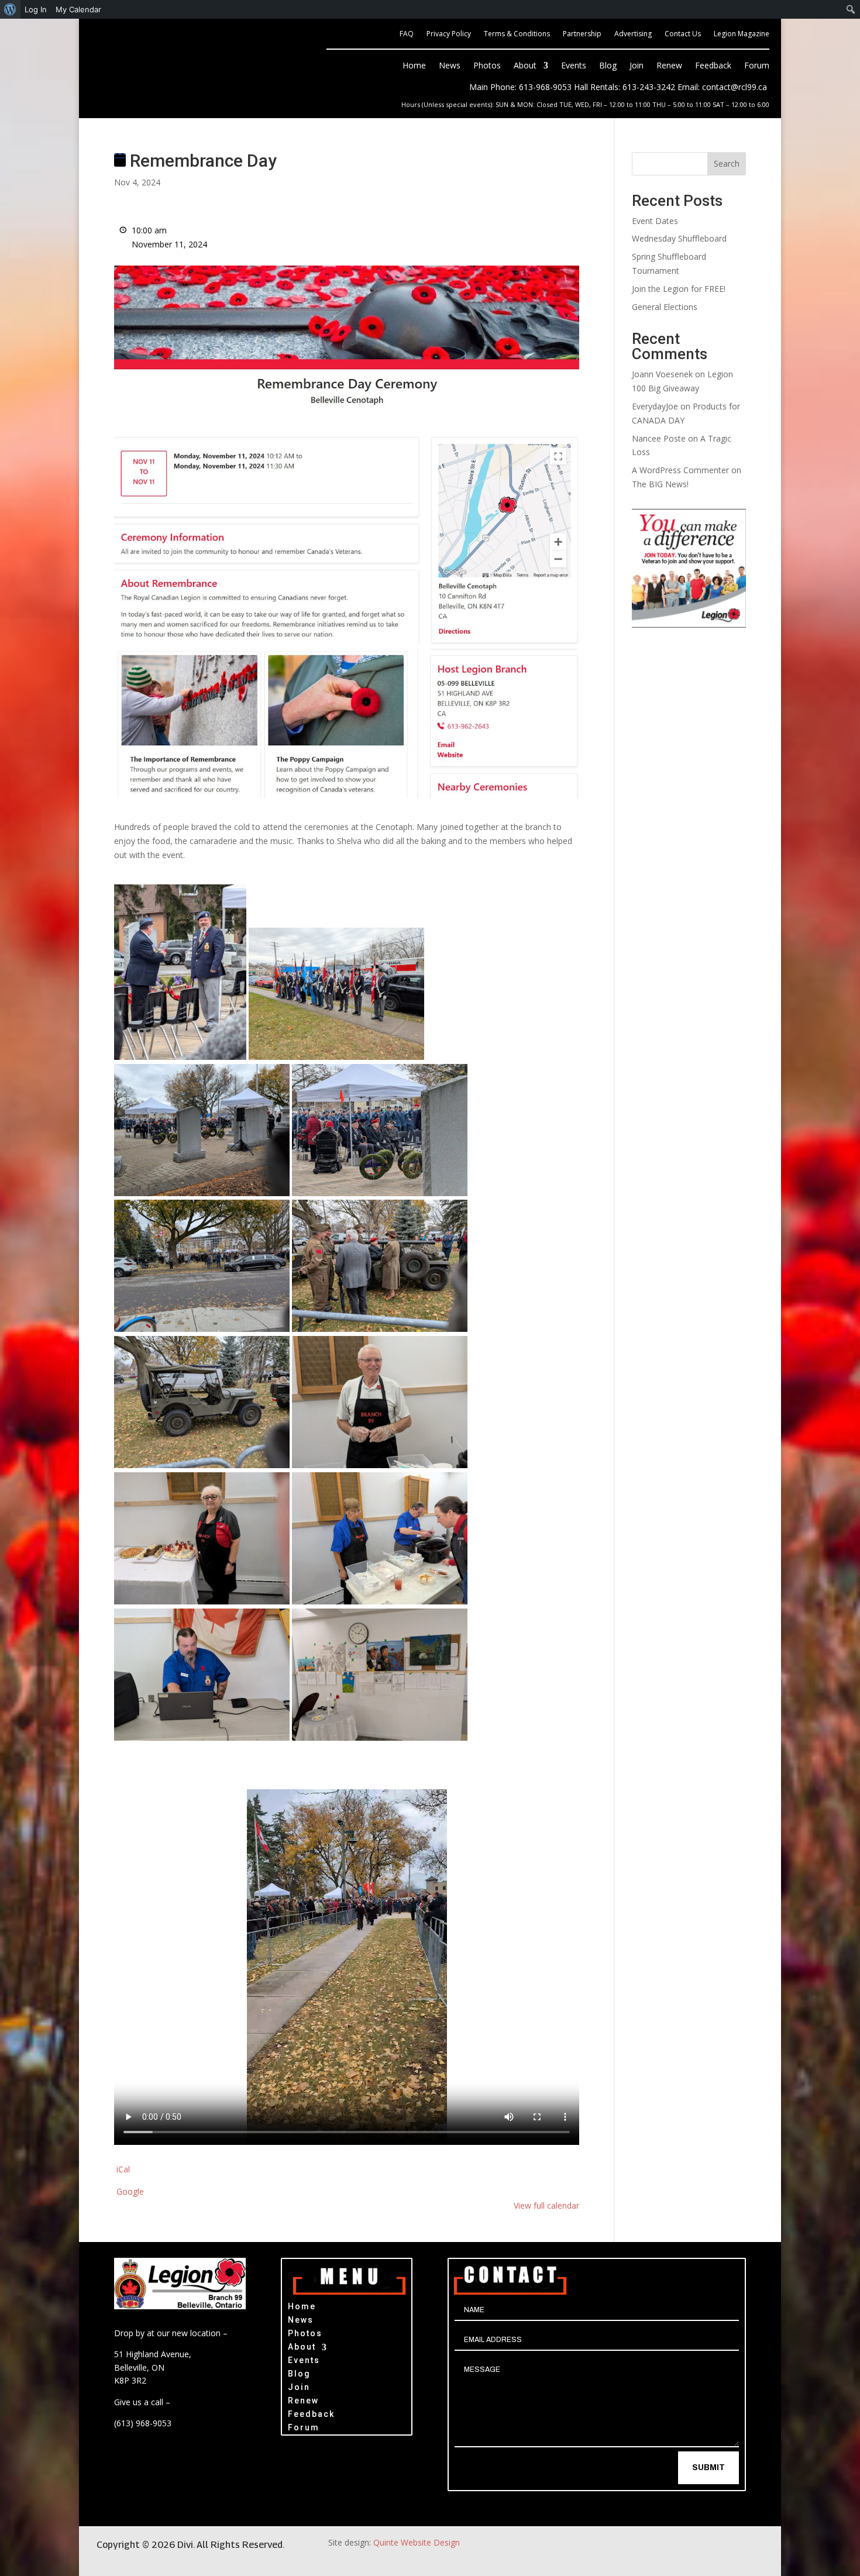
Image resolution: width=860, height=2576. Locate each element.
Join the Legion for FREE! (679, 289)
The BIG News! (660, 484)
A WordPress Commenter (680, 470)
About (525, 66)
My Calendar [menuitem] (78, 9)
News (450, 66)
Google (130, 2191)
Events (574, 66)
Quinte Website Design (417, 2542)
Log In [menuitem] (36, 9)
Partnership (582, 34)
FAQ (407, 34)
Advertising (633, 34)
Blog (608, 66)
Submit (708, 2467)
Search (727, 163)
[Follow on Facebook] (720, 2551)
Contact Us (683, 34)
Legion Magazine (742, 34)
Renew (669, 66)
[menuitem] (10, 9)
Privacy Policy (449, 34)
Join (637, 66)
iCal (123, 2169)
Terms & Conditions (517, 34)
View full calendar (546, 2205)
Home (414, 66)
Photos (487, 66)
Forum (757, 66)
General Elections (665, 307)
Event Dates (655, 221)
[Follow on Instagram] (756, 2551)
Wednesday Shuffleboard (679, 238)
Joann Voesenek (662, 374)
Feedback (713, 66)
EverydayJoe (655, 406)
